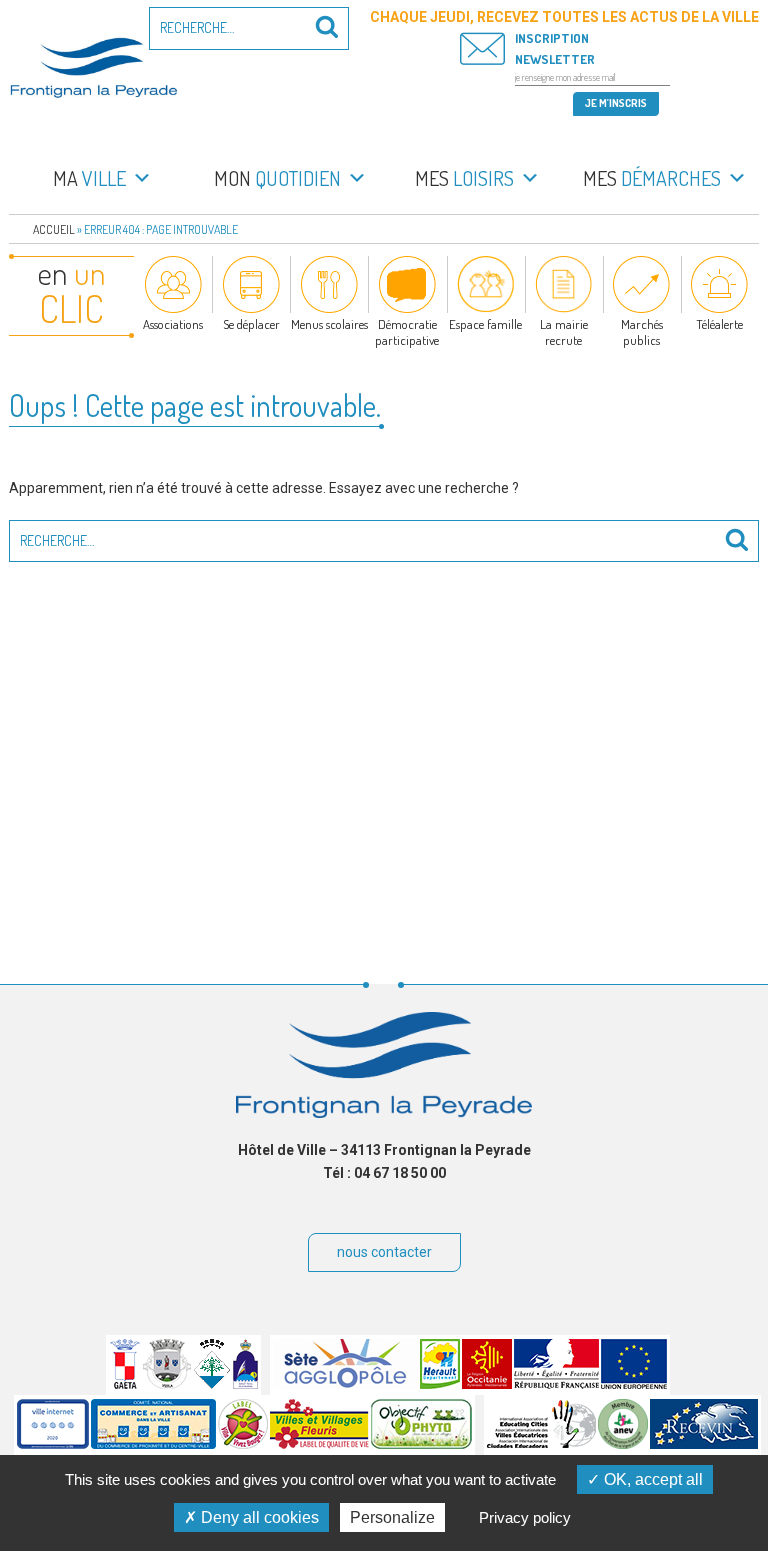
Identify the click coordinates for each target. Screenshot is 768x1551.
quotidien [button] (277, 178)
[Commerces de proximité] (153, 1444)
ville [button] (89, 178)
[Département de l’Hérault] (440, 1384)
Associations (173, 324)
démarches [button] (652, 178)
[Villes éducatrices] (541, 1444)
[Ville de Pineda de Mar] (212, 1384)
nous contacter (384, 1252)
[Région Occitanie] (487, 1384)
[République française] (556, 1384)
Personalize (392, 1517)
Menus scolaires (329, 324)
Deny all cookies (258, 1517)
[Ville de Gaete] (125, 1384)
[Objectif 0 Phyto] (421, 1444)
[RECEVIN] (704, 1444)
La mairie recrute (564, 332)
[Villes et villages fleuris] (319, 1444)
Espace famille (485, 324)
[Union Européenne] (634, 1384)
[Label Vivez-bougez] (243, 1444)
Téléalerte (719, 324)
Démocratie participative (407, 332)
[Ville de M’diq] (245, 1384)
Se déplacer (251, 324)
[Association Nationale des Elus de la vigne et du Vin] (623, 1444)
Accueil (54, 229)
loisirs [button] (464, 178)
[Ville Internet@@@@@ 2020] (53, 1444)
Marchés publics (642, 332)
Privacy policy (525, 1517)
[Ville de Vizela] (167, 1384)
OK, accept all (651, 1479)
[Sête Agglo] (345, 1384)
